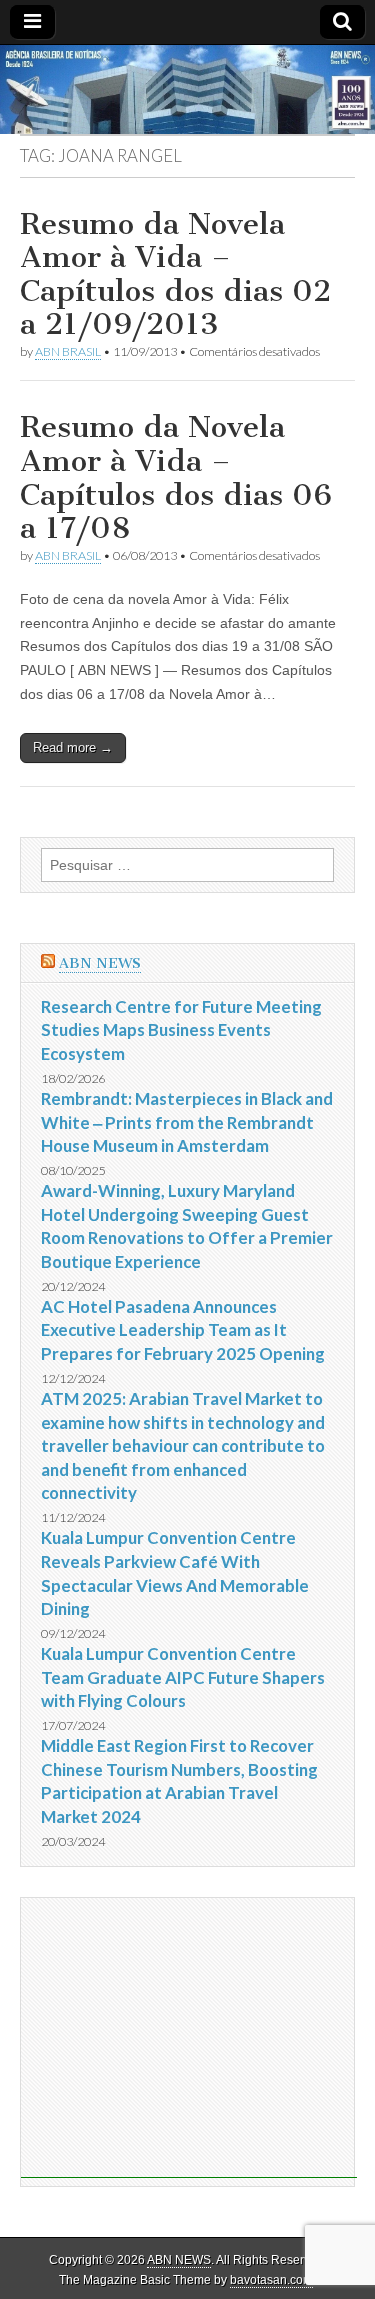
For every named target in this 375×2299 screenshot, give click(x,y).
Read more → (73, 747)
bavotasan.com (271, 2280)
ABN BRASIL (68, 351)
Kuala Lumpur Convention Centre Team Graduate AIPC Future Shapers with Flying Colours (183, 1677)
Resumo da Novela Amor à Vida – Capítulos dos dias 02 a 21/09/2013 (175, 274)
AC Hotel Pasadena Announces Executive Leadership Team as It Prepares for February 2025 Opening (183, 1330)
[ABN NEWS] (187, 90)
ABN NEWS (100, 963)
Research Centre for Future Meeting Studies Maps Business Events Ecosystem (181, 1030)
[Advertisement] (189, 2038)
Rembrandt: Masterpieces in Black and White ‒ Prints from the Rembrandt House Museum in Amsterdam (187, 1122)
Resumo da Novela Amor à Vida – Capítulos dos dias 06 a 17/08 (176, 477)
